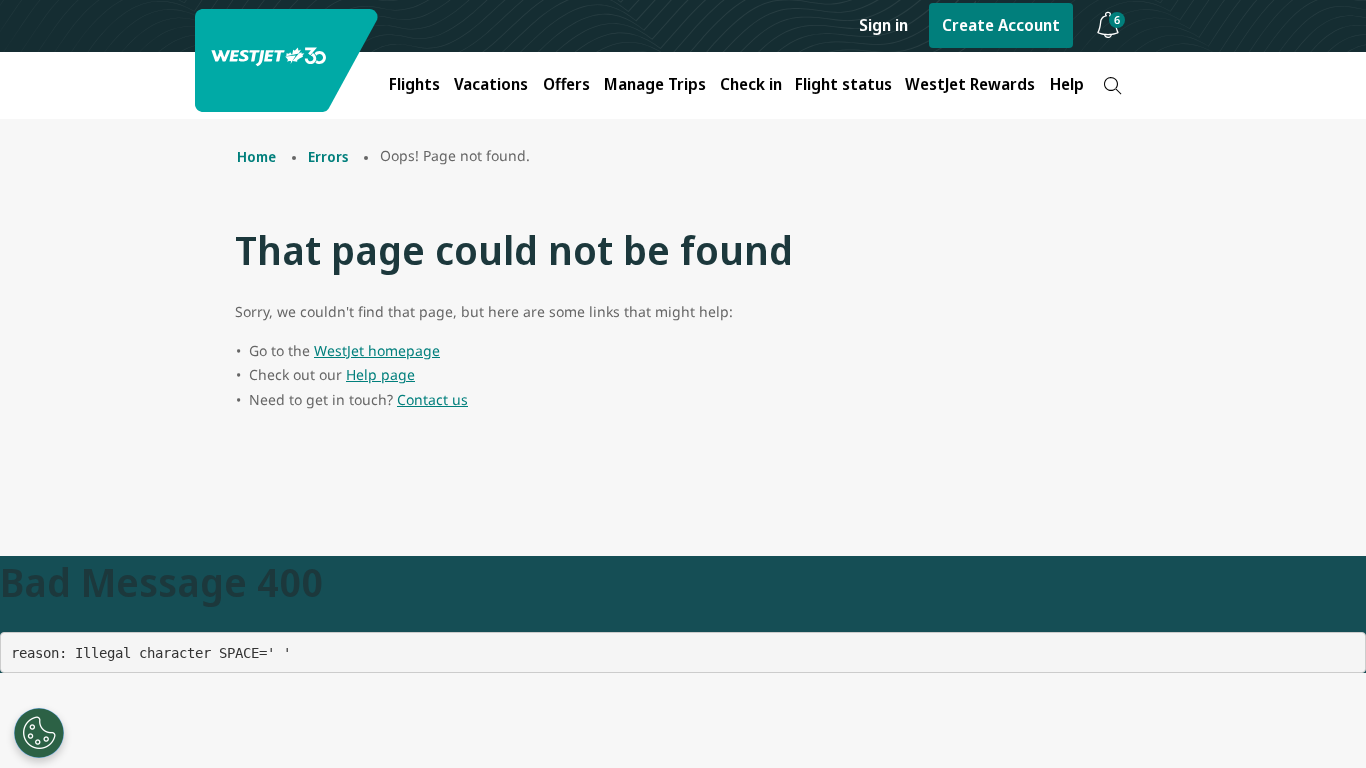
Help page (380, 374)
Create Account (1001, 25)
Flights (414, 84)
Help (1067, 84)
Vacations (491, 84)
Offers (566, 84)
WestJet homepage (377, 350)
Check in (751, 84)
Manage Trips (655, 84)
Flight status (843, 84)
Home (256, 156)
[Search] (1112, 85)
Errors (328, 156)
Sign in (883, 25)
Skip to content (18, 38)
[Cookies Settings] (39, 733)
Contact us (432, 399)
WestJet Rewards (970, 84)
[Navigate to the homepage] (289, 60)
